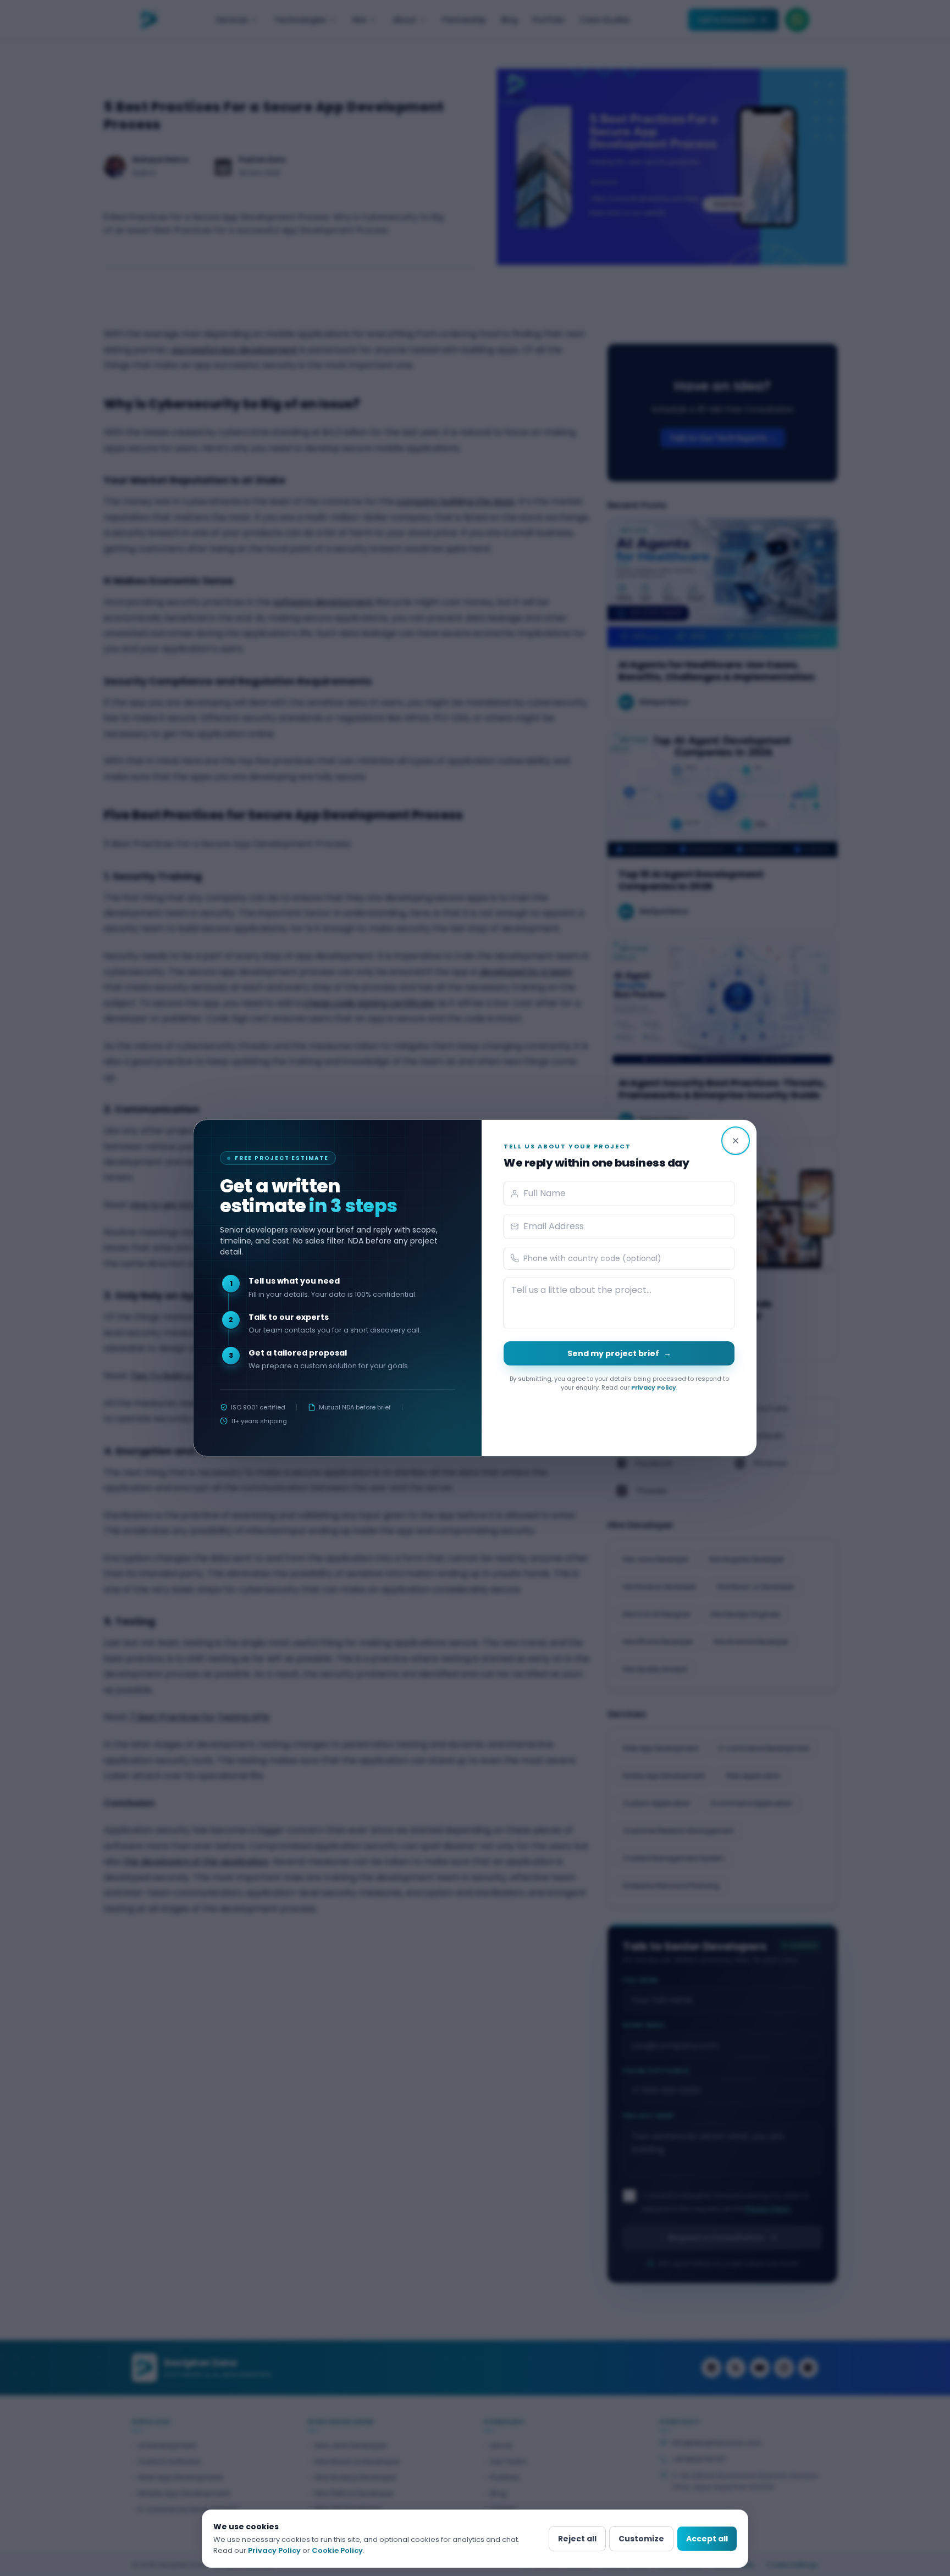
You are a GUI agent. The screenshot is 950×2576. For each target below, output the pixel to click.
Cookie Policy (337, 2550)
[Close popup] (736, 1141)
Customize (641, 2539)
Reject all (577, 2539)
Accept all (707, 2539)
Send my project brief (619, 1353)
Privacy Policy (654, 1387)
